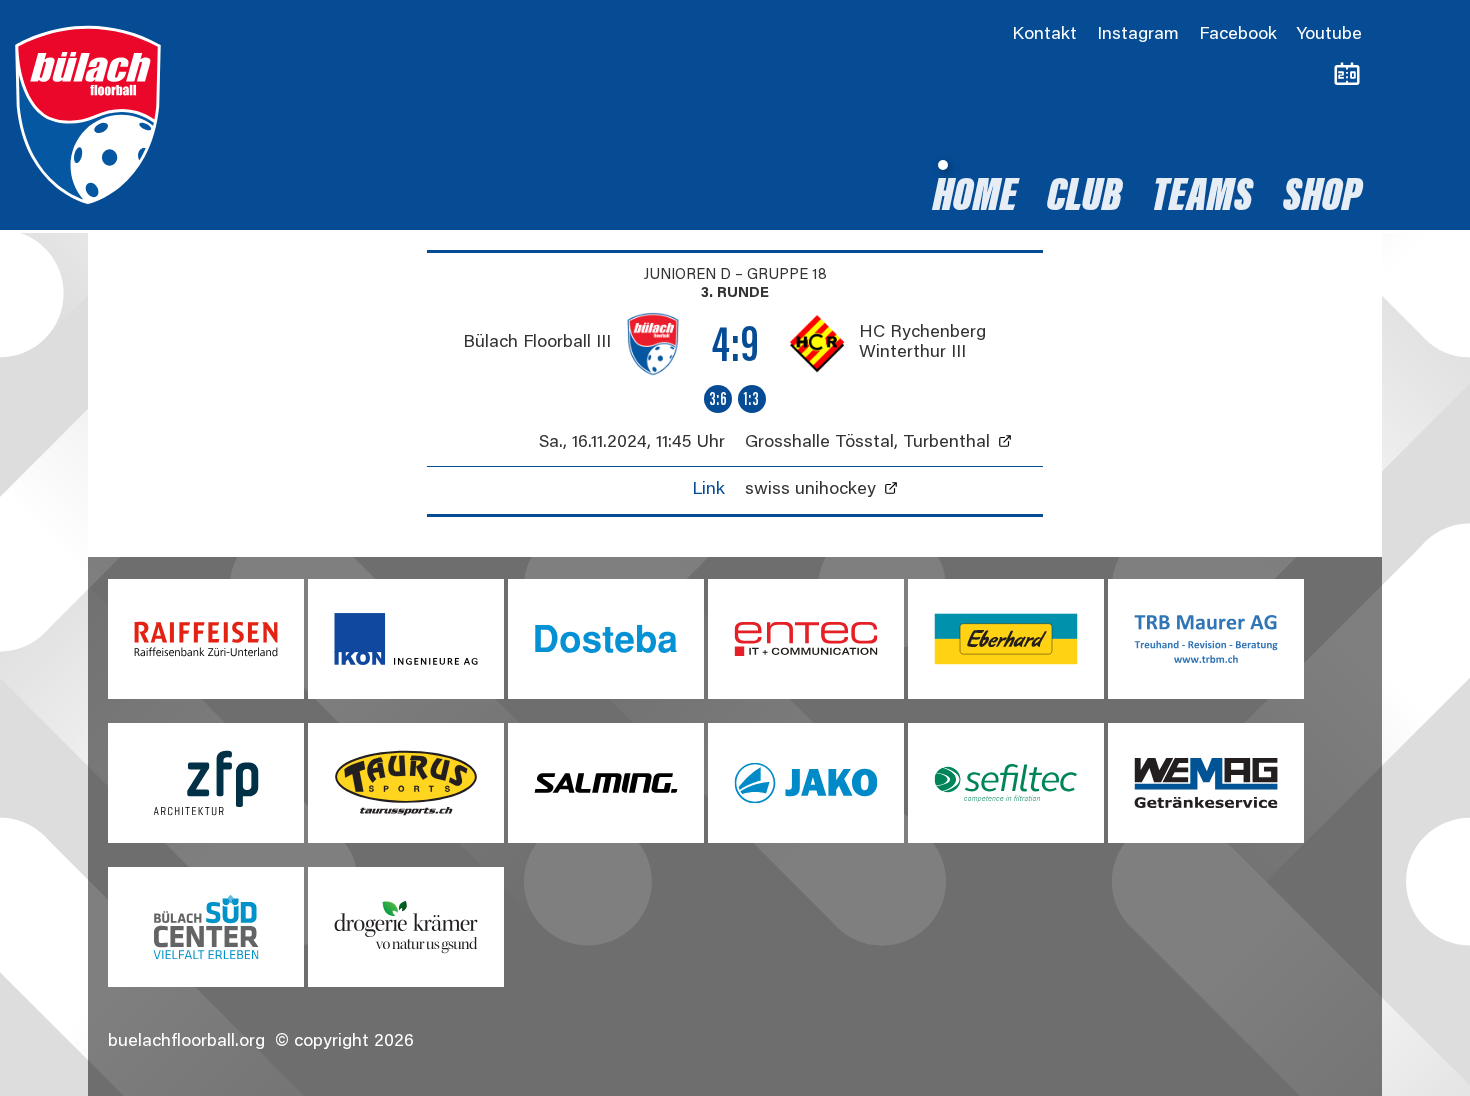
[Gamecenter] (1347, 75)
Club (1084, 199)
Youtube (1329, 35)
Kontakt (1044, 35)
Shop (1322, 199)
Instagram (1138, 35)
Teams (1202, 199)
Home (975, 199)
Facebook (1238, 35)
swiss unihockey (810, 490)
